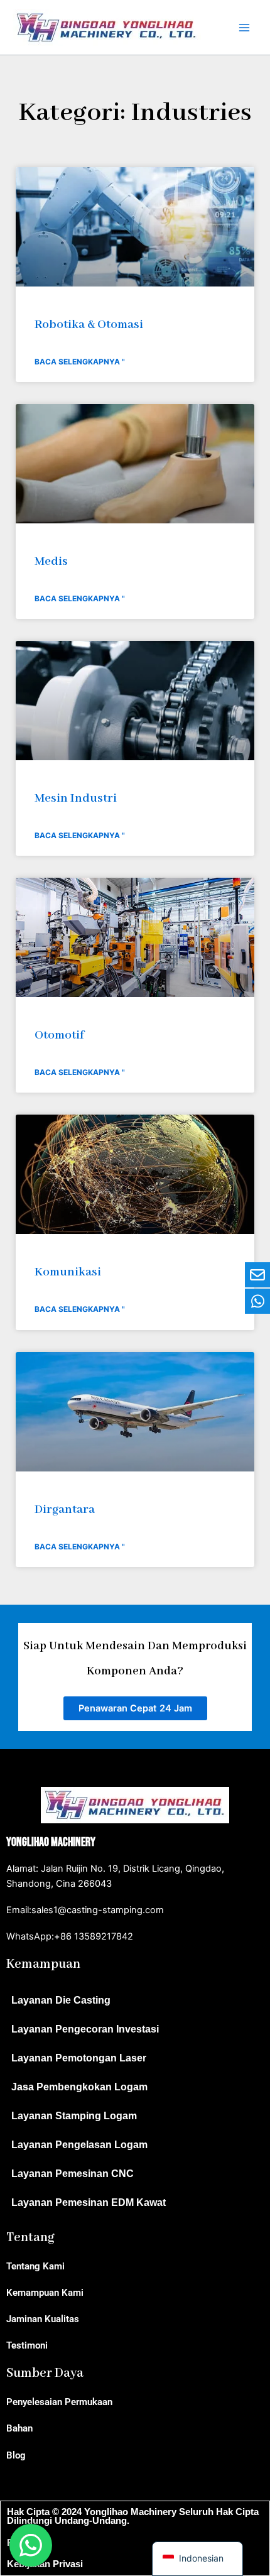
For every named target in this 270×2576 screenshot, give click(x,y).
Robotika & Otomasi (89, 325)
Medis (51, 561)
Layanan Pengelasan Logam (79, 2145)
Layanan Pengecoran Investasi (85, 2029)
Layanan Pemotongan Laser (79, 2058)
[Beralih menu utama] (244, 28)
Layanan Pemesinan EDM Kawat (89, 2202)
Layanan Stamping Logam (74, 2116)
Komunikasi (68, 1272)
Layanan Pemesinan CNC (73, 2174)
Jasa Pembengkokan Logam (79, 2087)
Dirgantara (65, 1509)
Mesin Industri (76, 798)
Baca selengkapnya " (80, 362)
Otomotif (59, 1035)
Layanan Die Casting (61, 2000)
